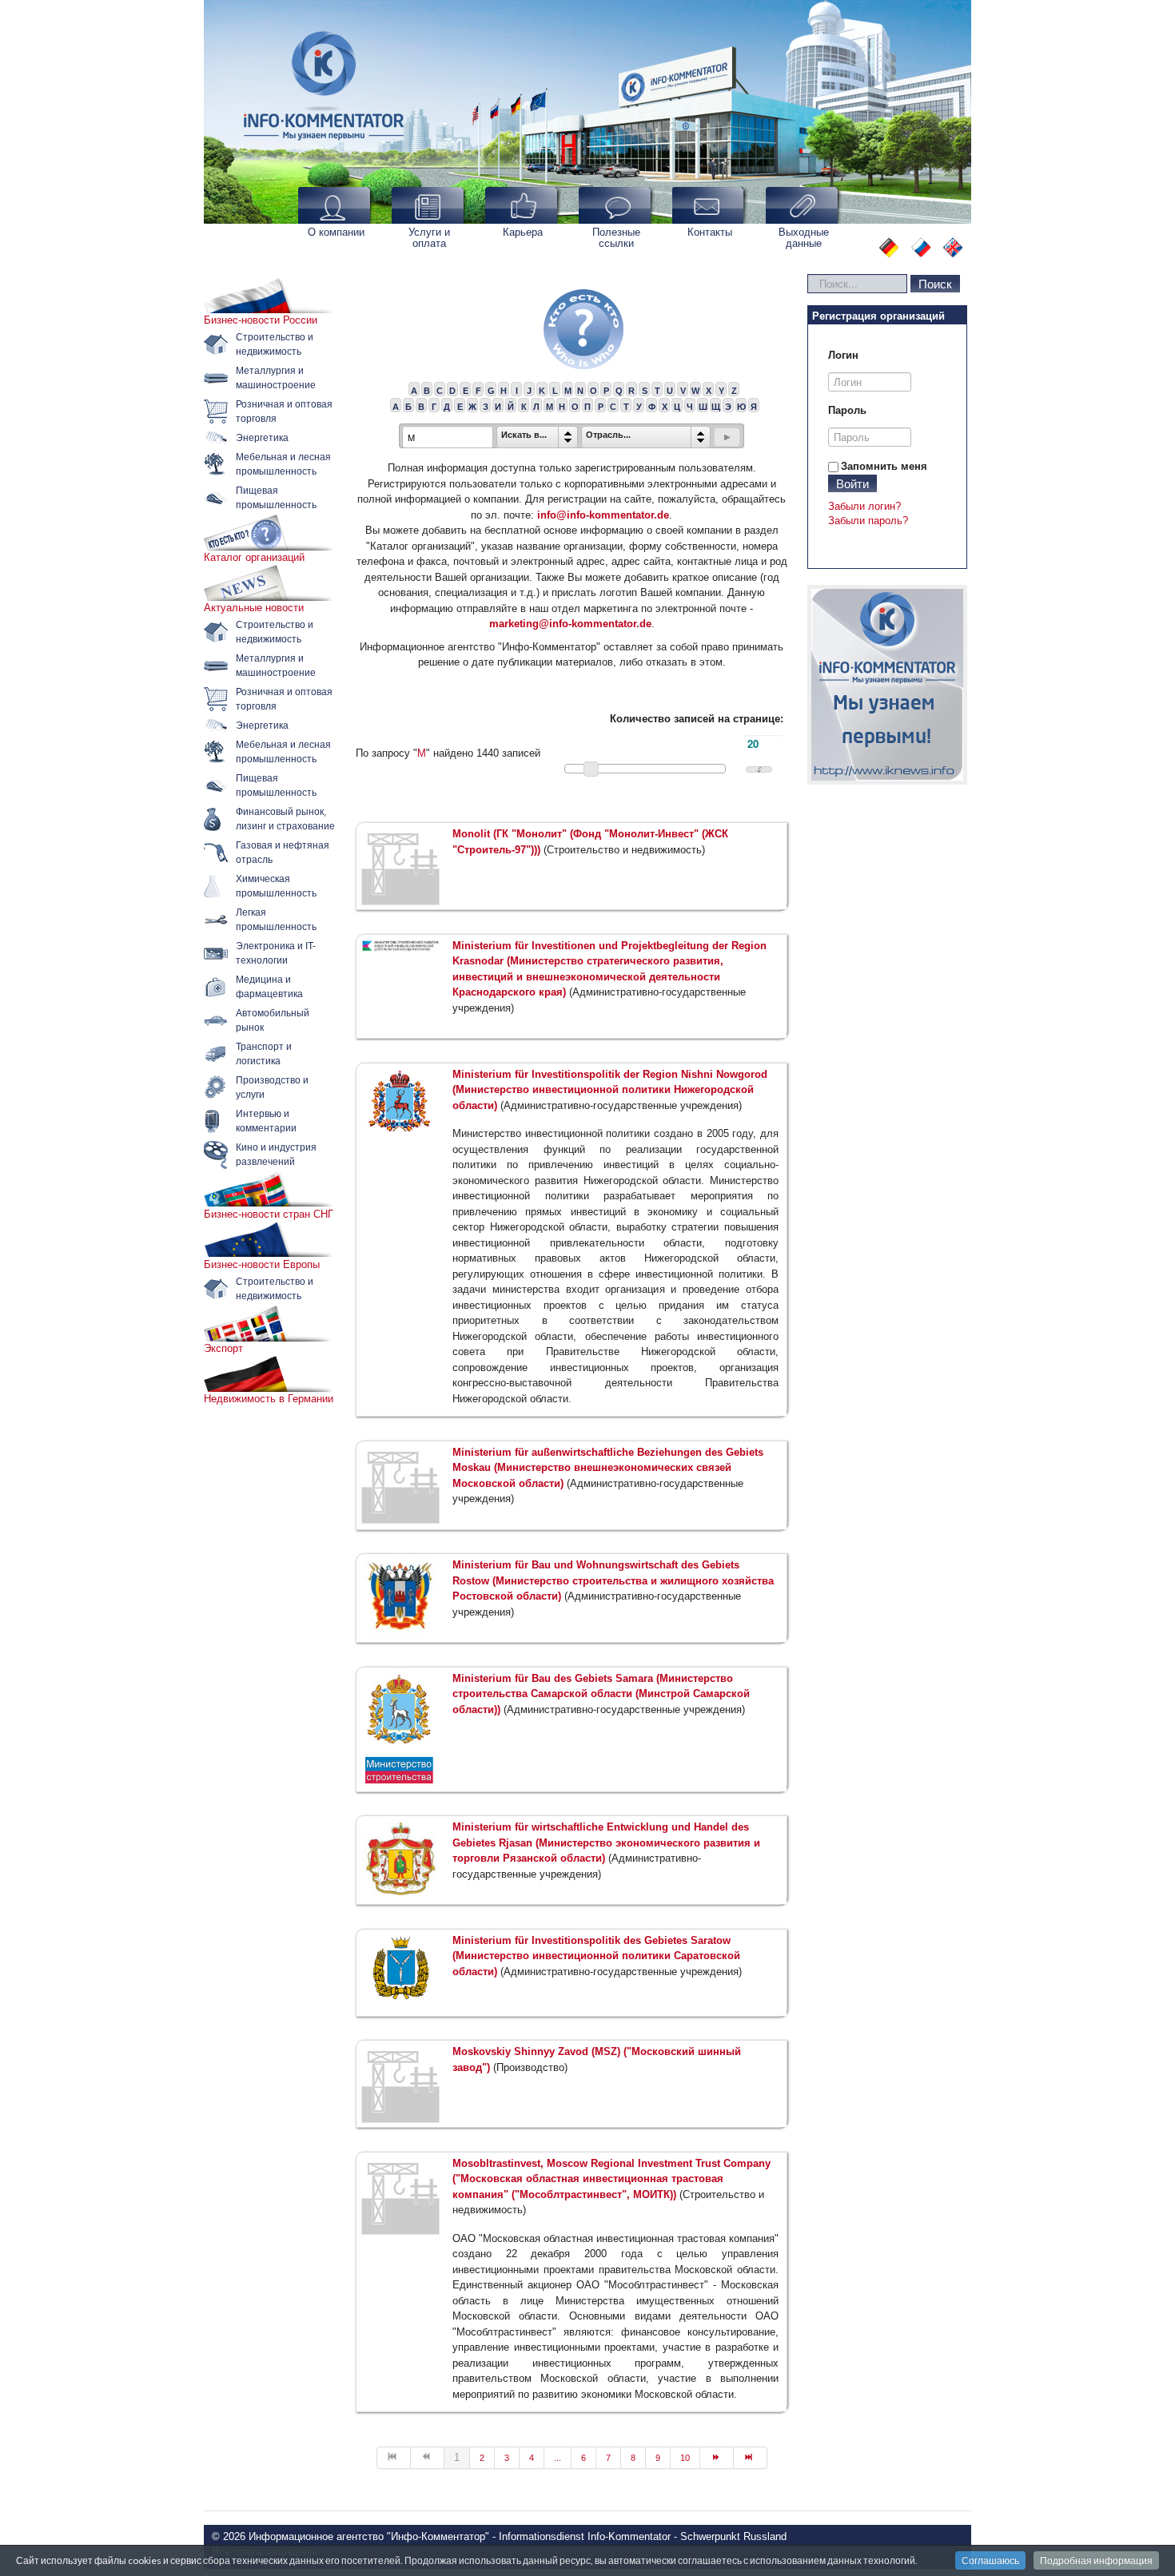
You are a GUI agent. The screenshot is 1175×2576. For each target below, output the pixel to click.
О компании (336, 232)
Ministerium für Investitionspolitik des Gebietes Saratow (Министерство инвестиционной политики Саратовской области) (596, 1956)
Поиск (935, 283)
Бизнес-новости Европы (262, 1264)
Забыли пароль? (868, 521)
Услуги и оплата (429, 238)
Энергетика (262, 438)
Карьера (523, 232)
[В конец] (751, 2458)
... (558, 2458)
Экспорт (223, 1348)
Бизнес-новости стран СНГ (269, 1214)
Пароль (847, 410)
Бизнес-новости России (261, 320)
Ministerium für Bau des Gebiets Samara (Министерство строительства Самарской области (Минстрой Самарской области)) (601, 1694)
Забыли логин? (864, 506)
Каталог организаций (254, 557)
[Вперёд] (717, 2458)
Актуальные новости (254, 608)
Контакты (710, 232)
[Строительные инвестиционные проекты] (887, 685)
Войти (852, 483)
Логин (843, 355)
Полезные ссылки (616, 238)
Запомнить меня (884, 466)
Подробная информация (1096, 2560)
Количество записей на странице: (697, 719)
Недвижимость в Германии (269, 1399)
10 (685, 2458)
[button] (727, 437)
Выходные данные (804, 238)
